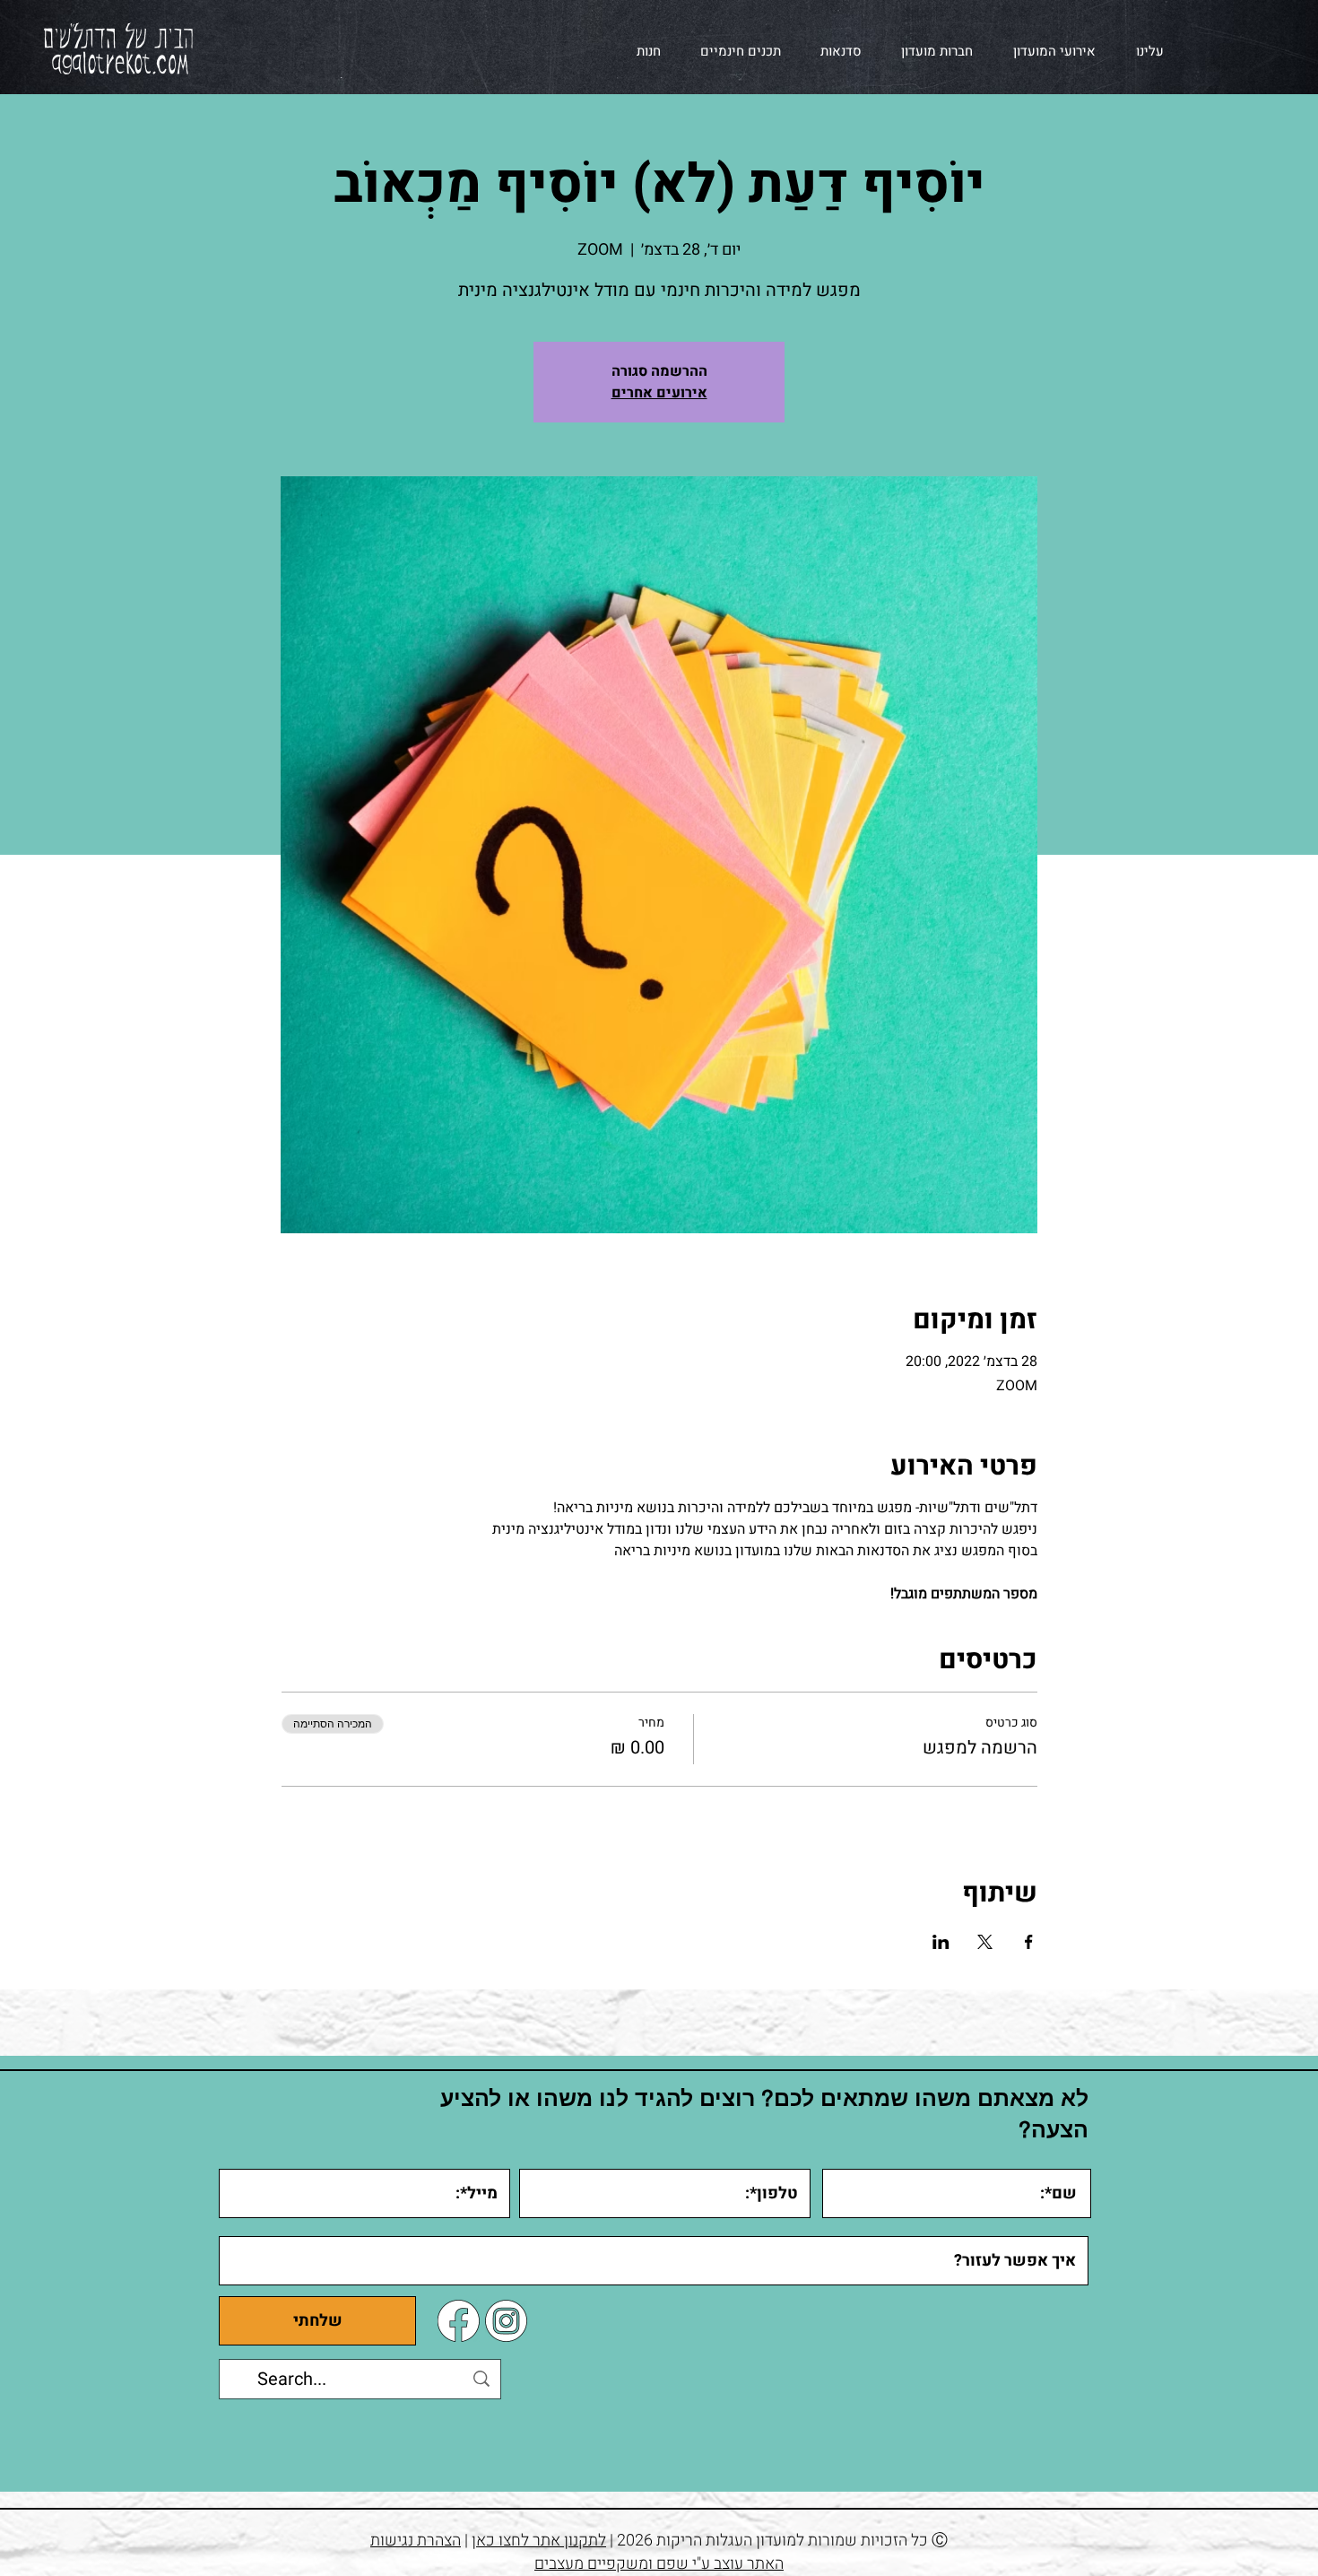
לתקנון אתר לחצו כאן (539, 2541)
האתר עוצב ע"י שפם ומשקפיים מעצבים (659, 2564)
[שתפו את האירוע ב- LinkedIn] (941, 1942)
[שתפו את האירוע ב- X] (985, 1942)
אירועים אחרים (659, 393)
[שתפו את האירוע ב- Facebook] (1029, 1942)
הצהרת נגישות (416, 2541)
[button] (1048, 51)
